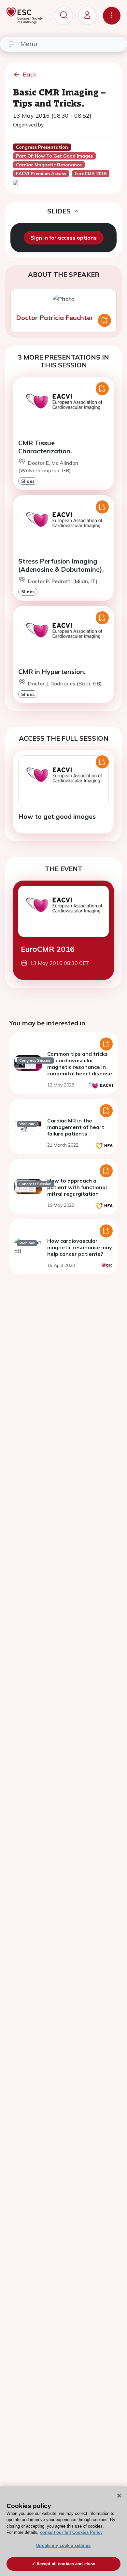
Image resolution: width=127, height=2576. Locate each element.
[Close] (119, 2496)
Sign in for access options (64, 238)
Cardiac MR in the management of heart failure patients (76, 1127)
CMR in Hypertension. (52, 672)
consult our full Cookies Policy (71, 2532)
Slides (28, 481)
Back (30, 74)
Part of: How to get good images (54, 156)
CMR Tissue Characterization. (45, 447)
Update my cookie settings (63, 2545)
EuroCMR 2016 (48, 949)
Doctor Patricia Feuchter (55, 318)
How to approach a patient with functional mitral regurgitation (77, 1187)
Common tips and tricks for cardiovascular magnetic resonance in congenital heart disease (80, 1064)
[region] (63, 2531)
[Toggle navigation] (112, 16)
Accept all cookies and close (66, 2564)
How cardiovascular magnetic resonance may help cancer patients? (80, 1247)
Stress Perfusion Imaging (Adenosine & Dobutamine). (61, 565)
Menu (29, 44)
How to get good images (57, 816)
